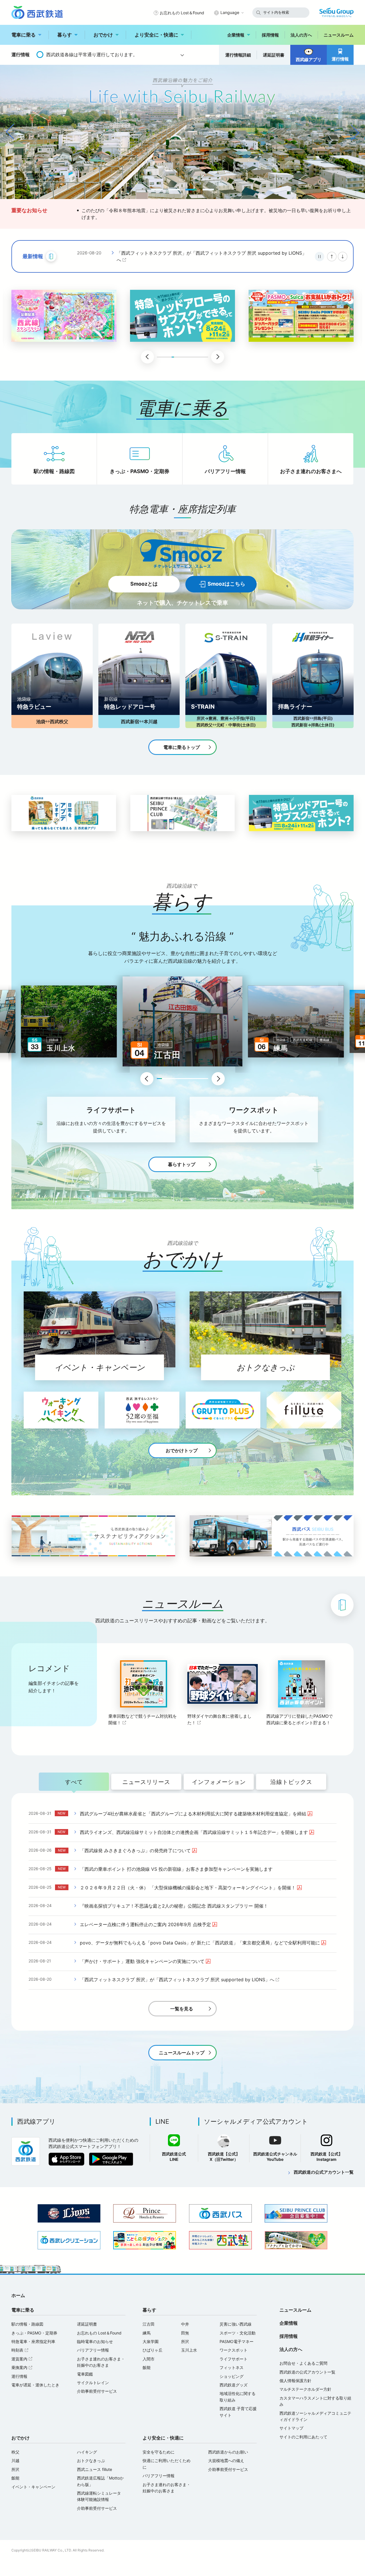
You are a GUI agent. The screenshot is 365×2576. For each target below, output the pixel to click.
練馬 (147, 2333)
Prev (147, 1079)
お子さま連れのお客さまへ (311, 471)
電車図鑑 (85, 2374)
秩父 (15, 2452)
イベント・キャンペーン (33, 2487)
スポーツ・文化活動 (238, 2333)
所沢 (185, 2341)
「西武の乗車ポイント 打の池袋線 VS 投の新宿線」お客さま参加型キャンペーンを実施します (176, 1869)
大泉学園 (151, 2341)
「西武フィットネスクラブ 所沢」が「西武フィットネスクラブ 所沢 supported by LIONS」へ (177, 1980)
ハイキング (87, 2452)
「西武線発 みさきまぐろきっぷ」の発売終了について (139, 1850)
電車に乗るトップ (182, 747)
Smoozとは (144, 584)
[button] (157, 190)
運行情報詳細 (238, 55)
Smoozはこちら (226, 584)
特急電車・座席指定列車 (33, 2341)
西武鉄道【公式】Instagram (327, 2157)
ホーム (18, 2295)
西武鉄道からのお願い (228, 2452)
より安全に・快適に (156, 35)
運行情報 (340, 59)
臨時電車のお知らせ (95, 2341)
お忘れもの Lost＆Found (182, 13)
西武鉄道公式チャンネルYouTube (275, 2157)
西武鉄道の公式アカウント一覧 (324, 2172)
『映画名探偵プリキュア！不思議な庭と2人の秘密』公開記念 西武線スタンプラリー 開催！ (174, 1906)
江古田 (149, 2324)
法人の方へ (301, 35)
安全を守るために (159, 2452)
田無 (185, 2333)
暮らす (65, 35)
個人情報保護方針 (295, 2381)
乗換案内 (23, 2367)
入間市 (149, 2359)
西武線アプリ (309, 60)
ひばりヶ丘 (153, 2350)
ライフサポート (234, 2359)
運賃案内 (23, 2359)
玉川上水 (189, 2350)
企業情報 (236, 35)
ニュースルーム (339, 35)
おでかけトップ (182, 1450)
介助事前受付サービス (97, 2391)
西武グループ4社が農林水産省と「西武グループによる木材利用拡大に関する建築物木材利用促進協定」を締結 (197, 1814)
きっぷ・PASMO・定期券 (140, 471)
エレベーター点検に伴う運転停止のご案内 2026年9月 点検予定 (149, 1924)
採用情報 (270, 35)
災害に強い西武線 (236, 2324)
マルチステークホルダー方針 (305, 2389)
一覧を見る (182, 2009)
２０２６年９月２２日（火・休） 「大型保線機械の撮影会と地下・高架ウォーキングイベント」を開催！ (191, 1888)
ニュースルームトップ (182, 2053)
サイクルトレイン (93, 2383)
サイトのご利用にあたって (303, 2437)
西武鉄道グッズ (234, 2385)
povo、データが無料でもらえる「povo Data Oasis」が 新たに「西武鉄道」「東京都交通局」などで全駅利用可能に (204, 1943)
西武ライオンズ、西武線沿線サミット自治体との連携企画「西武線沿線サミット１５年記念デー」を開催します (212, 257)
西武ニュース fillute (95, 2469)
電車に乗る (24, 35)
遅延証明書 (274, 55)
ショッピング (232, 2376)
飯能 (147, 2367)
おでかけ (103, 35)
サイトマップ (291, 2428)
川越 (15, 2461)
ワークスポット (234, 2350)
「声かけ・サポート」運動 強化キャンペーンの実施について (146, 1961)
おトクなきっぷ (91, 2461)
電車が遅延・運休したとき (35, 2385)
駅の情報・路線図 (54, 471)
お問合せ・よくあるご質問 (303, 2363)
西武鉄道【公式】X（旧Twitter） (224, 2157)
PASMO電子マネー (237, 2341)
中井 (185, 2324)
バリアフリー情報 (225, 471)
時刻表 (21, 2350)
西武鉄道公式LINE (174, 2157)
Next (218, 1079)
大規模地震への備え (226, 2461)
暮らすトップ (182, 1164)
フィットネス (232, 2367)
